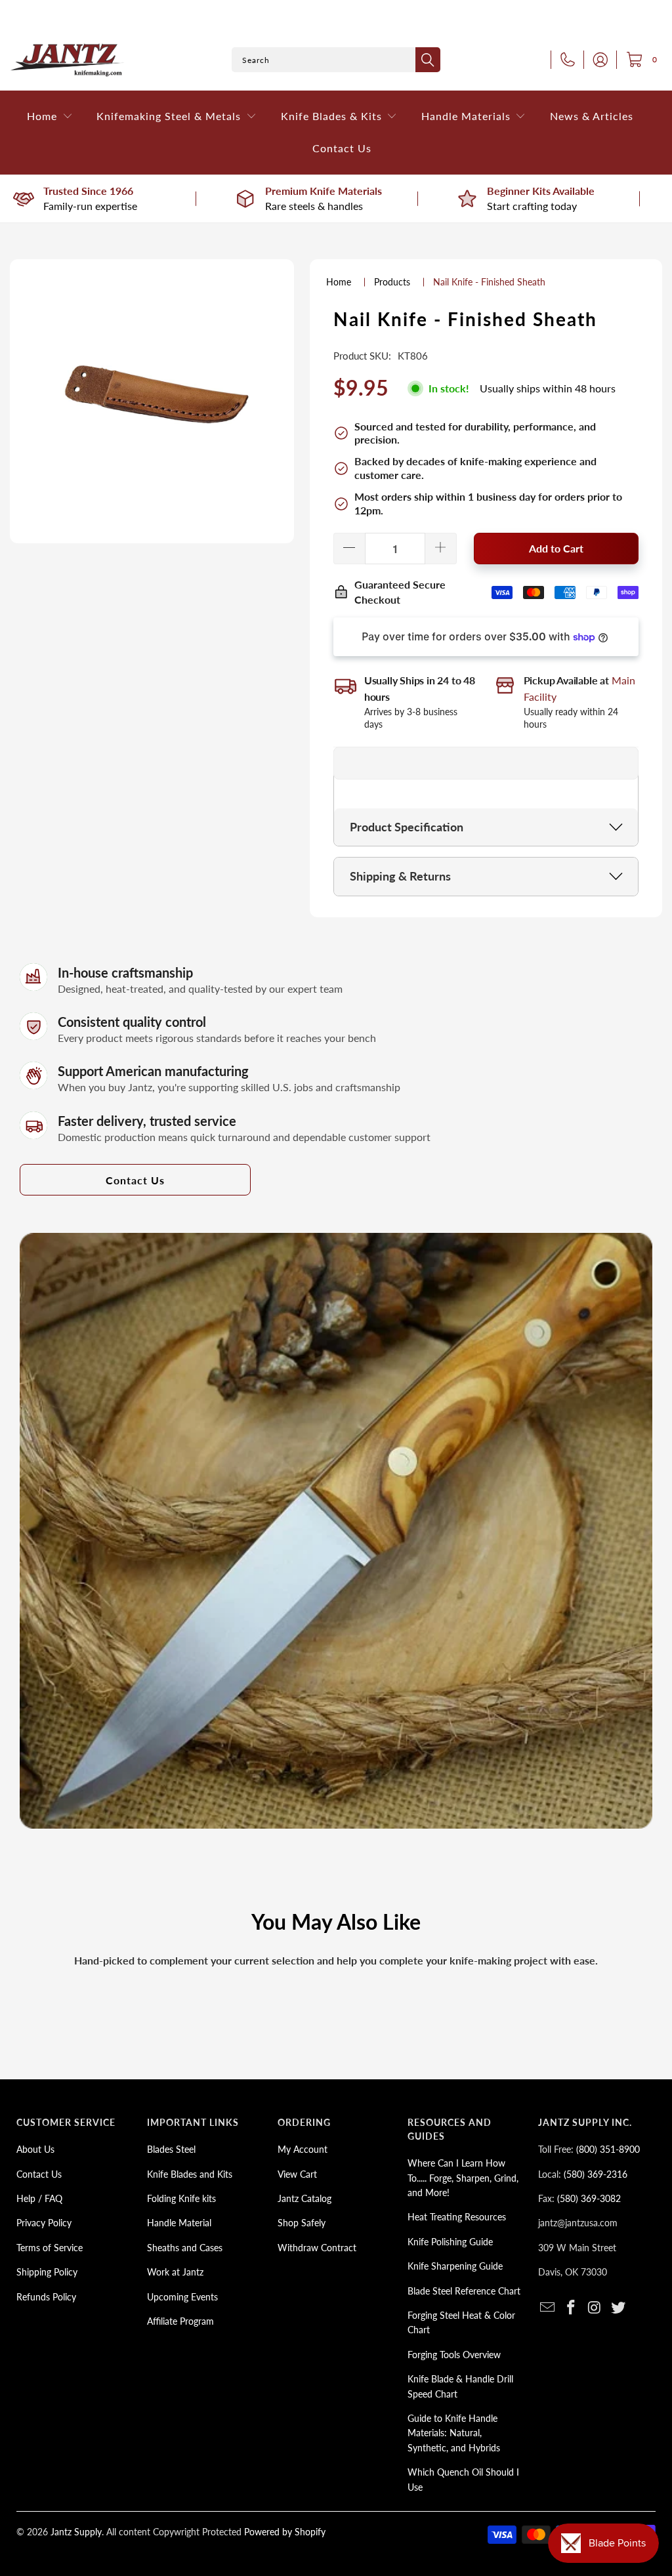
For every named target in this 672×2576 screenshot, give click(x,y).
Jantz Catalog (304, 2198)
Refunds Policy (46, 2297)
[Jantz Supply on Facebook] (572, 2308)
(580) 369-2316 (596, 2174)
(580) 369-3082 (589, 2198)
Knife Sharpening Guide (455, 2266)
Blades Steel (171, 2149)
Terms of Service (50, 2248)
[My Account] (597, 60)
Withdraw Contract (317, 2248)
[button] (50, 116)
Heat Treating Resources (457, 2217)
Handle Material (179, 2223)
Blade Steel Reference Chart (464, 2291)
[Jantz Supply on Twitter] (618, 2308)
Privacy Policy (44, 2223)
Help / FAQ (39, 2198)
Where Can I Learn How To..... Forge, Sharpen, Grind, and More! (463, 2178)
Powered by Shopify (285, 2532)
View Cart (297, 2174)
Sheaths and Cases (185, 2248)
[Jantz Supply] (67, 60)
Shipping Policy (47, 2272)
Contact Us (135, 1180)
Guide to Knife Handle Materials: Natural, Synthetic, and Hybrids (454, 2433)
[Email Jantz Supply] (548, 2308)
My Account (303, 2149)
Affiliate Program (180, 2321)
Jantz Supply (76, 2532)
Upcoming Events (182, 2297)
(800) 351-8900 (608, 2149)
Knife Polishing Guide (450, 2242)
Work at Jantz (175, 2272)
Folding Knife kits (181, 2198)
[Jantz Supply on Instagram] (595, 2308)
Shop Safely (302, 2223)
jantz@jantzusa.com (578, 2223)
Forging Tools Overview (454, 2355)
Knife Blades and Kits (190, 2174)
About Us (35, 2149)
